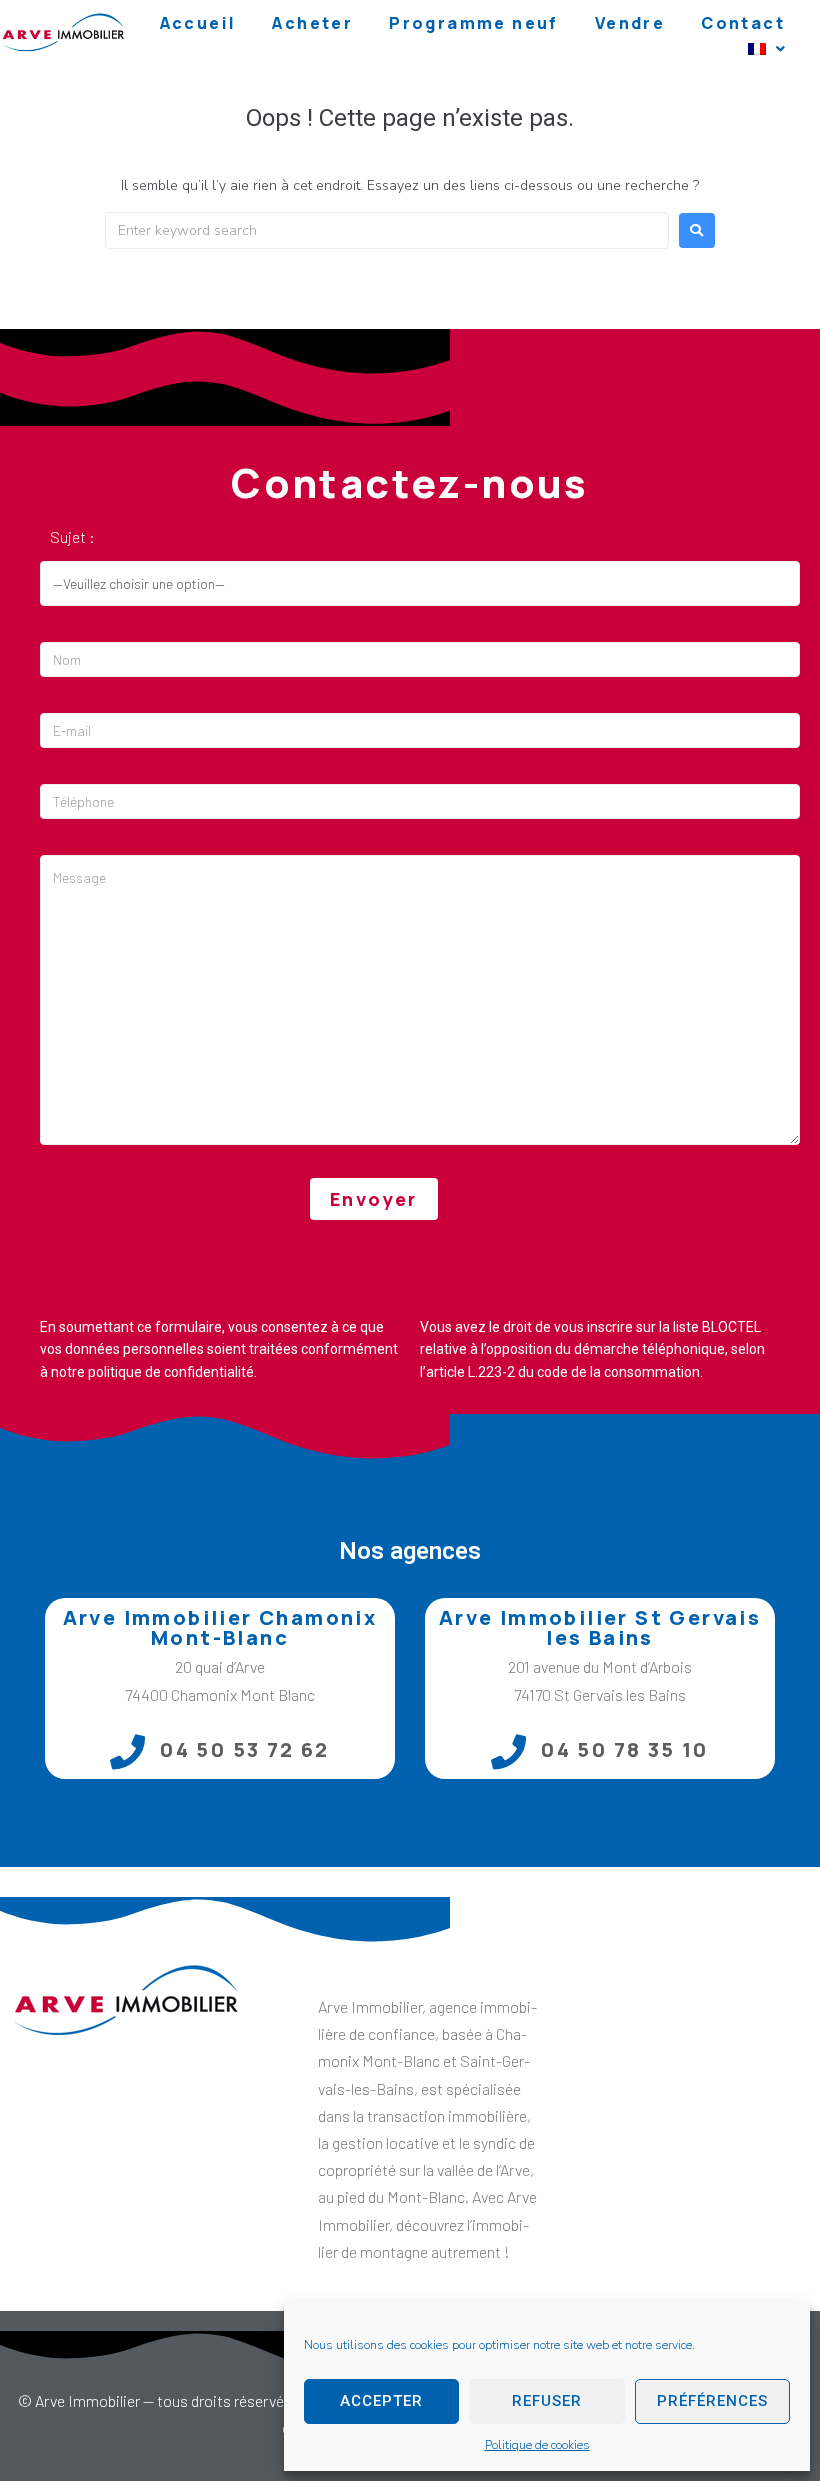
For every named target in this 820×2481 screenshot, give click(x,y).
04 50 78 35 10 (625, 1749)
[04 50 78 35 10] (508, 1751)
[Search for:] (387, 230)
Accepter (381, 2401)
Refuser (547, 2401)
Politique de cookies (537, 2445)
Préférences (712, 2401)
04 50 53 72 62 (245, 1749)
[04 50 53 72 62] (127, 1751)
